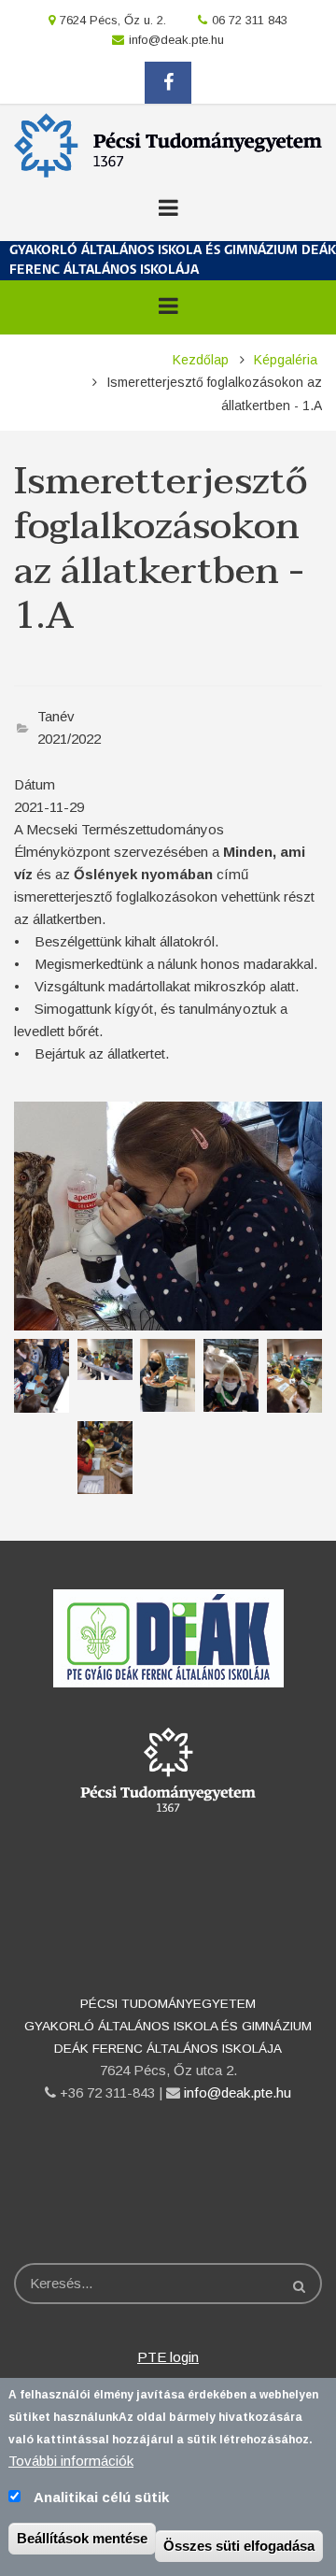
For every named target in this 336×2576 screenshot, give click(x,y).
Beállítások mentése (82, 2538)
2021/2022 (69, 739)
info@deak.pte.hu (176, 40)
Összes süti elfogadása (239, 2546)
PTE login (168, 2357)
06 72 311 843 (250, 20)
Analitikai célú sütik (101, 2497)
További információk (71, 2461)
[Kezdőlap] (168, 143)
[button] (168, 1215)
